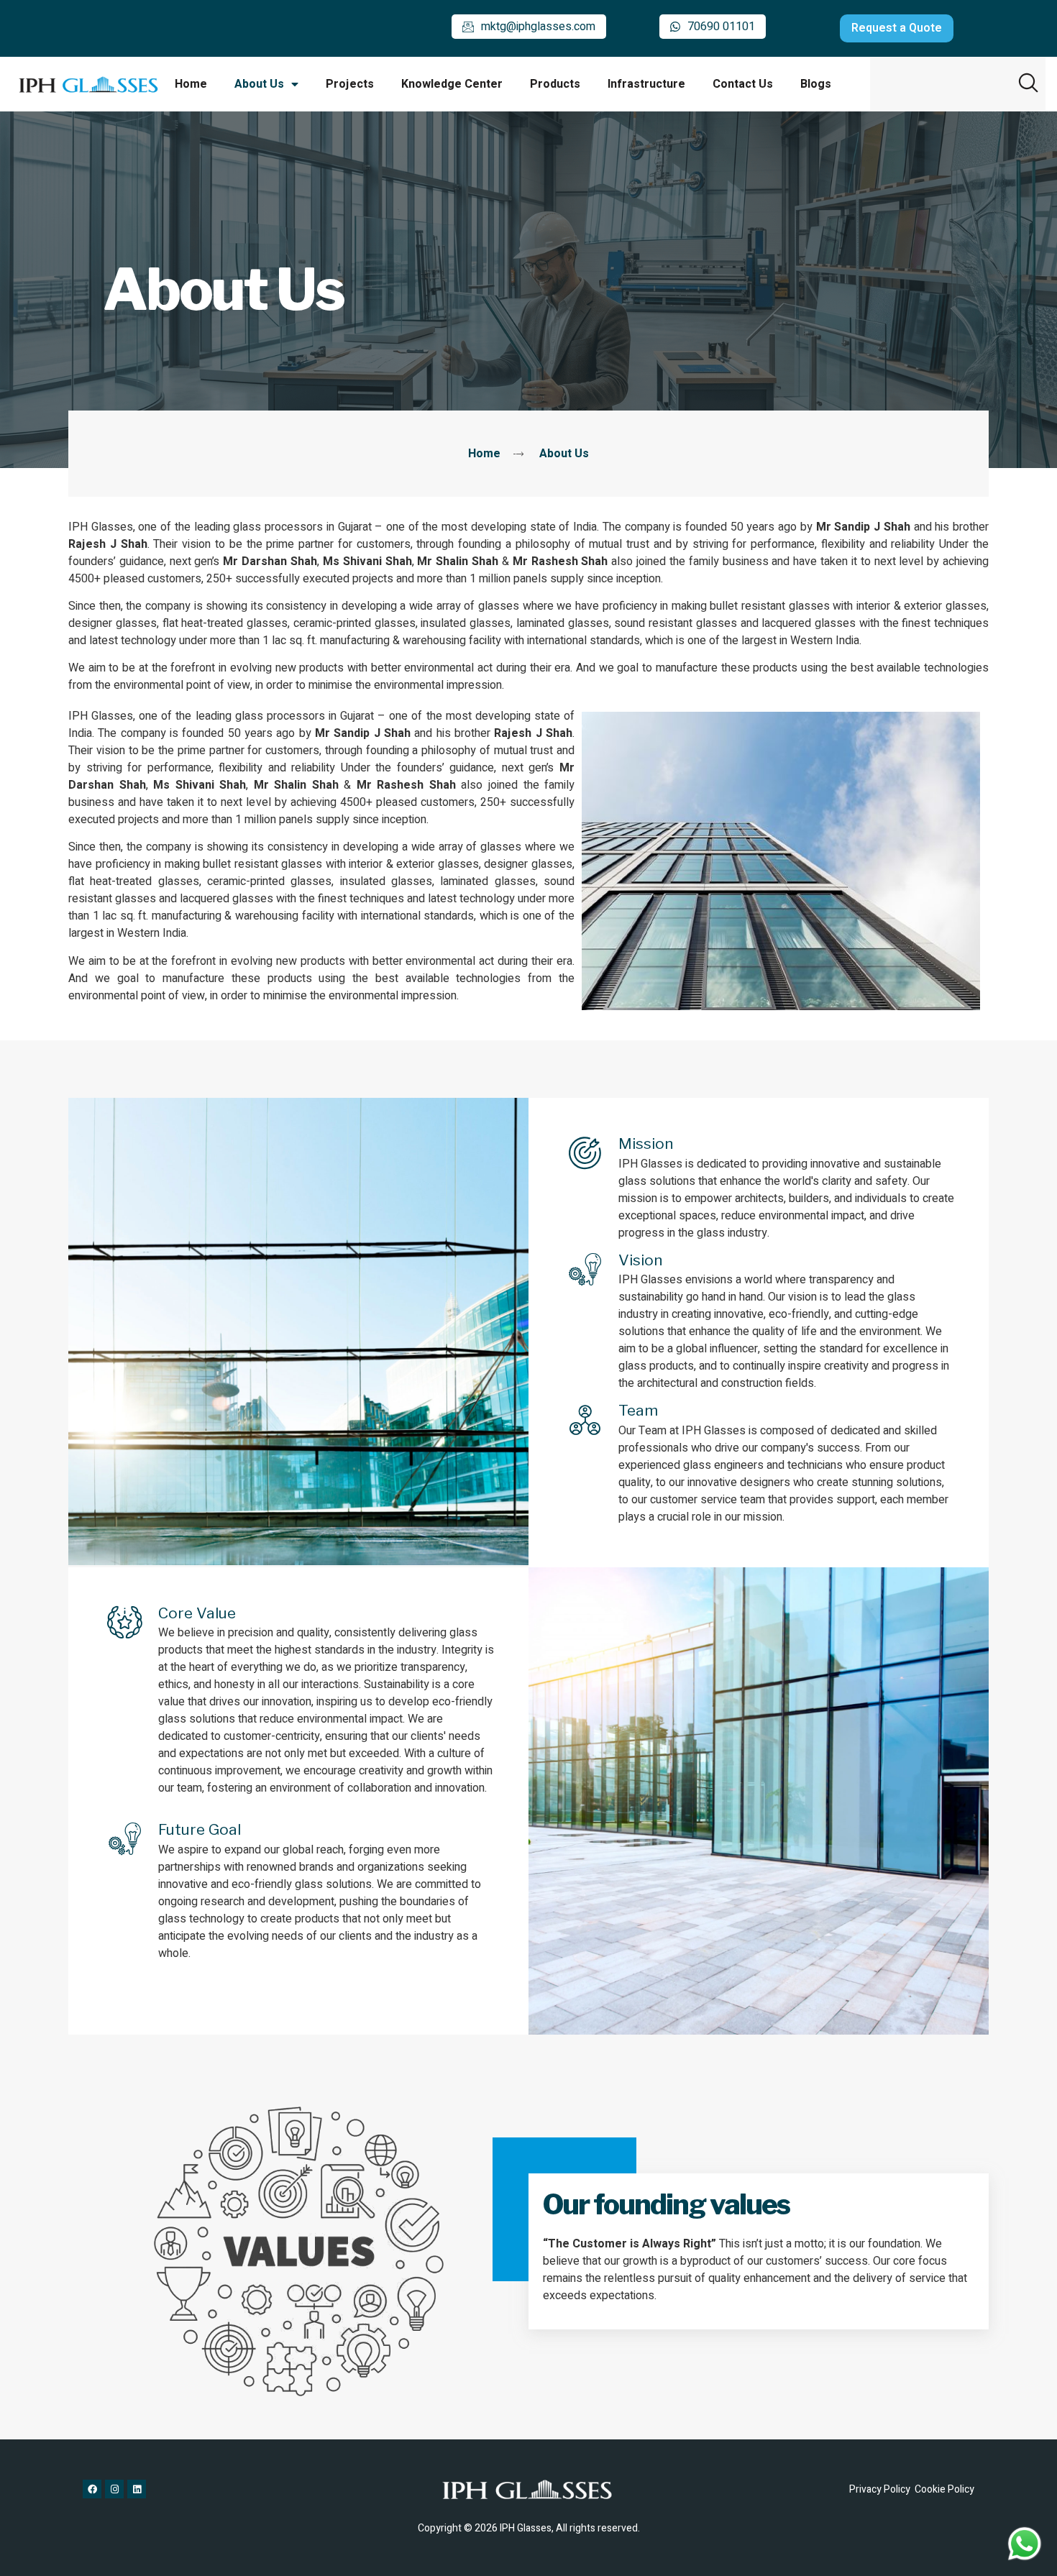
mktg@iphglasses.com (538, 27)
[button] (1028, 83)
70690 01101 (721, 27)
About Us (259, 84)
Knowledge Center (452, 84)
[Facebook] (92, 2489)
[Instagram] (114, 2489)
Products (555, 84)
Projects (350, 84)
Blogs (816, 84)
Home (191, 84)
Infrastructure (646, 84)
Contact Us (743, 84)
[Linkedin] (137, 2489)
